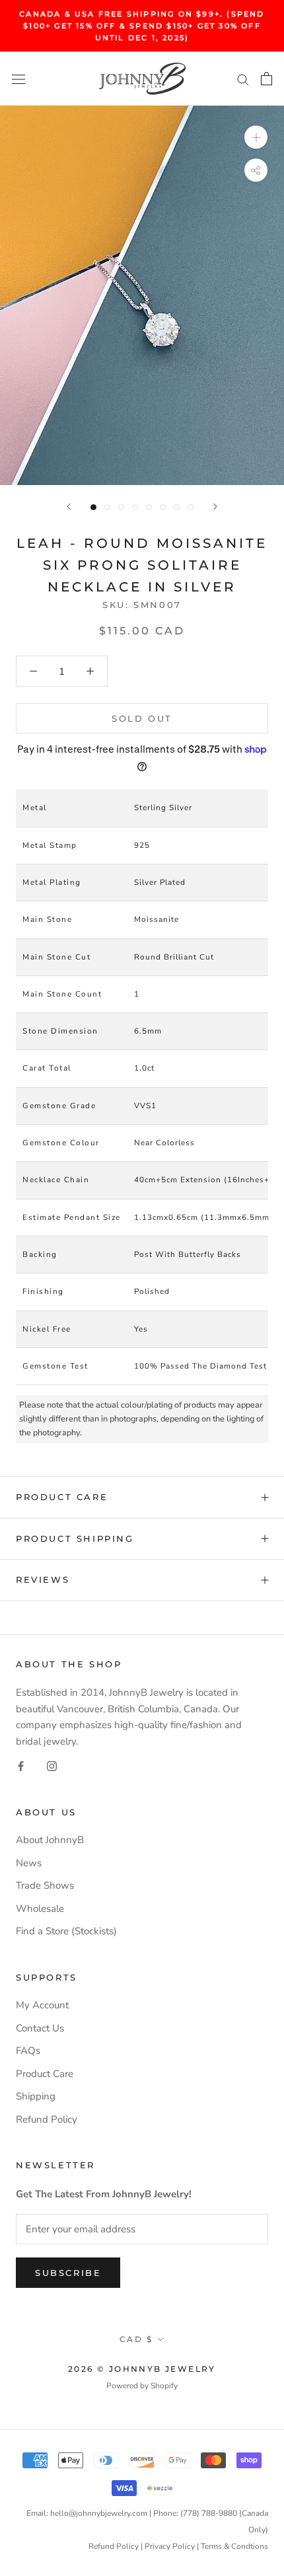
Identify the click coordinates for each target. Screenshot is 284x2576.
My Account (42, 2005)
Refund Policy (47, 2119)
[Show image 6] (163, 507)
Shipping (36, 2096)
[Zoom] (256, 137)
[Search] (243, 79)
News (29, 1863)
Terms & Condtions (234, 2546)
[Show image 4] (135, 507)
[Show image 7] (177, 507)
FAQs (28, 2051)
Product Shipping (75, 1538)
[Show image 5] (149, 507)
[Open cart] (266, 79)
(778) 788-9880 (209, 2513)
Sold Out (142, 718)
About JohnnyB (50, 1840)
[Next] (215, 507)
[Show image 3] (121, 507)
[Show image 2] (107, 507)
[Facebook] (21, 1765)
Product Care (62, 1497)
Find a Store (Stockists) (66, 1931)
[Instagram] (52, 1765)
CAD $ (136, 2339)
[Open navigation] (18, 79)
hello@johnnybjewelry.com (99, 2513)
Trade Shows (45, 1885)
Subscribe (68, 2273)
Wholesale (40, 1909)
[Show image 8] (191, 507)
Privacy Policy (170, 2546)
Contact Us (40, 2028)
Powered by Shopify (142, 2386)
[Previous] (69, 507)
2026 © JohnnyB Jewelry (142, 2369)
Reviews (43, 1579)
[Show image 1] (93, 507)
